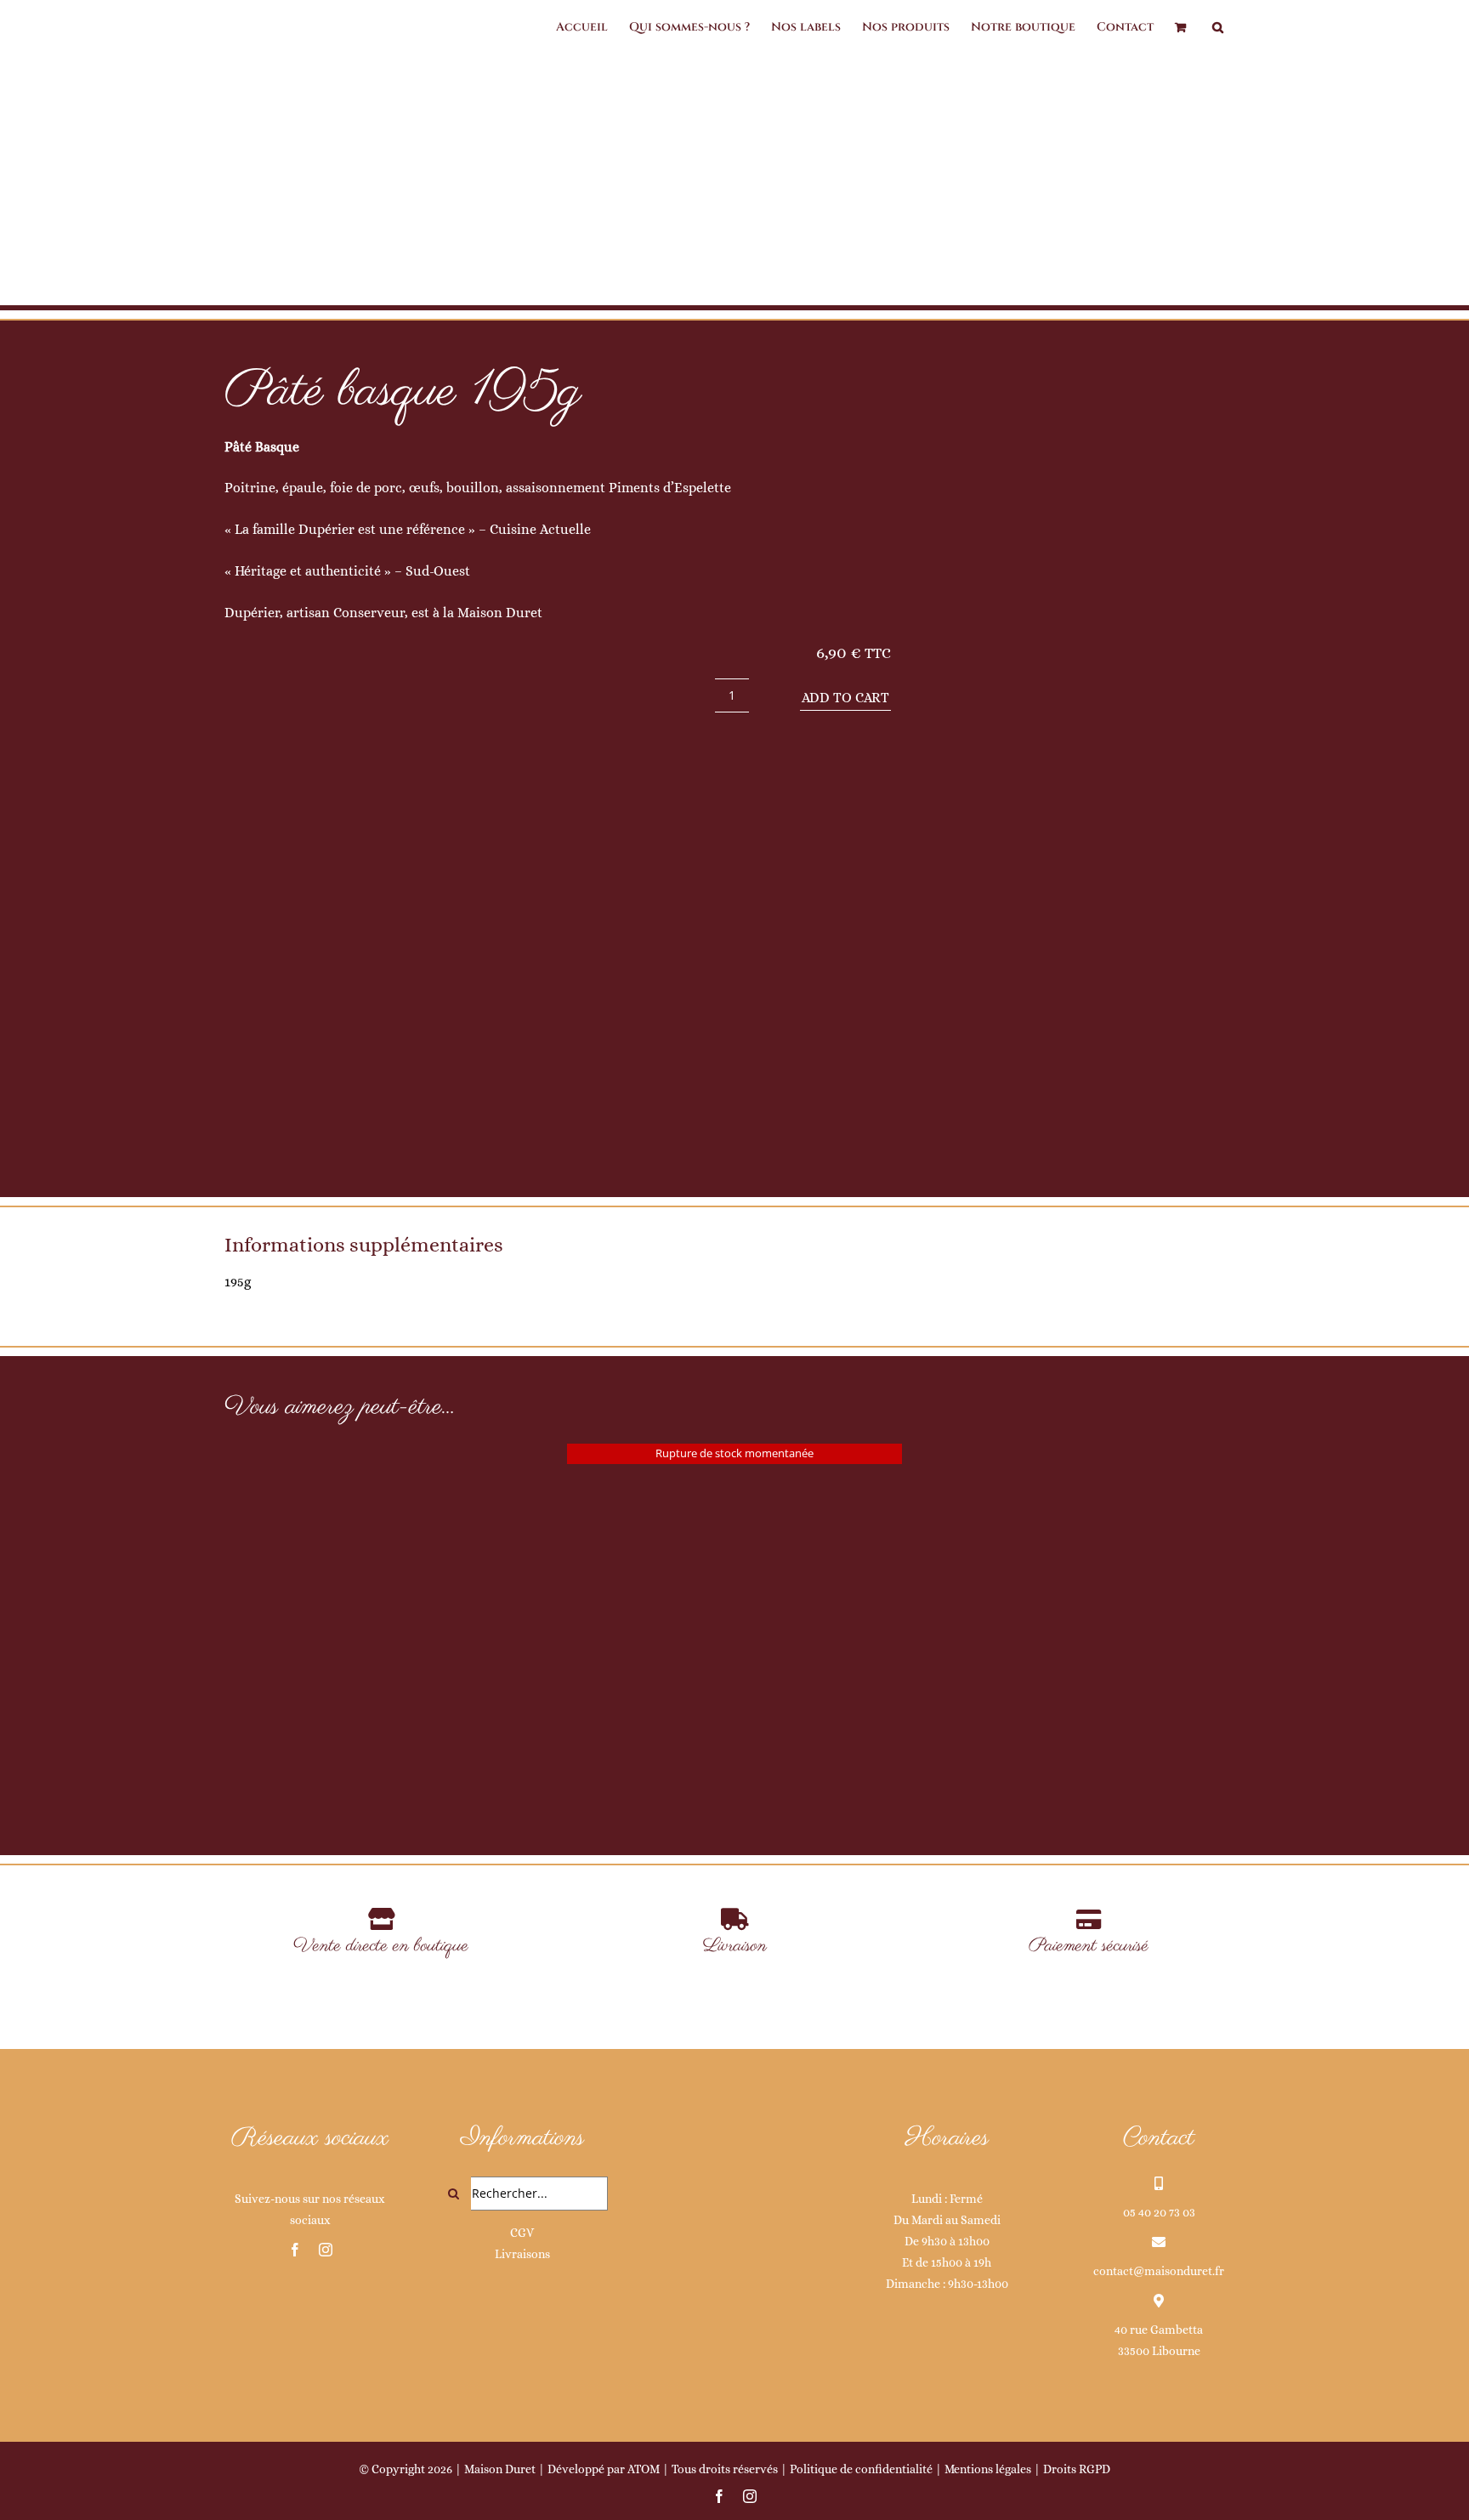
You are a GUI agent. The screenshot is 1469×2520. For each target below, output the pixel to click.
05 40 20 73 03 (1159, 2212)
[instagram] (326, 2250)
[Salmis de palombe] (734, 1612)
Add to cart (845, 698)
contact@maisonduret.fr (1159, 2271)
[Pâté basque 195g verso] (1088, 767)
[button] (1218, 27)
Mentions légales (988, 2469)
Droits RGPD (1077, 2469)
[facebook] (295, 2250)
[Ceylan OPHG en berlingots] (391, 1562)
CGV (522, 2233)
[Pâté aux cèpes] (1078, 1555)
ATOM (644, 2469)
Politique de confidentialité (861, 2469)
